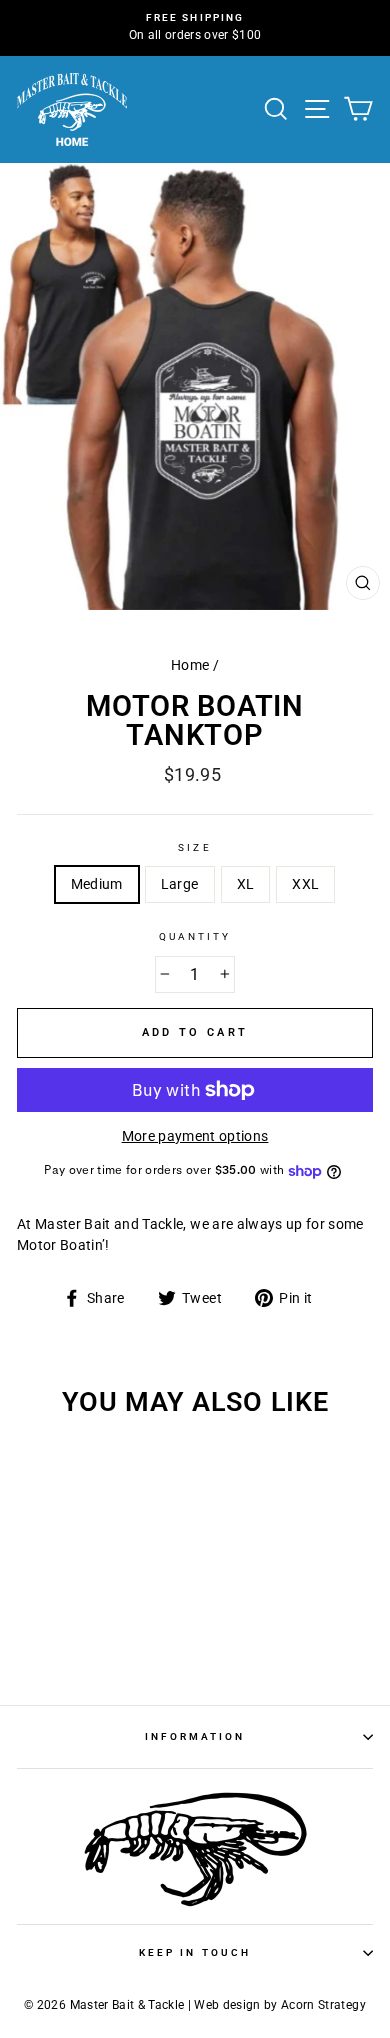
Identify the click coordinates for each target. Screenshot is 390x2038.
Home (190, 665)
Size (194, 847)
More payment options (195, 1136)
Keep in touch (195, 1952)
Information (195, 1736)
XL (246, 884)
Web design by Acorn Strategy (280, 2005)
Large (180, 884)
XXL (305, 884)
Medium (97, 884)
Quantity (195, 936)
